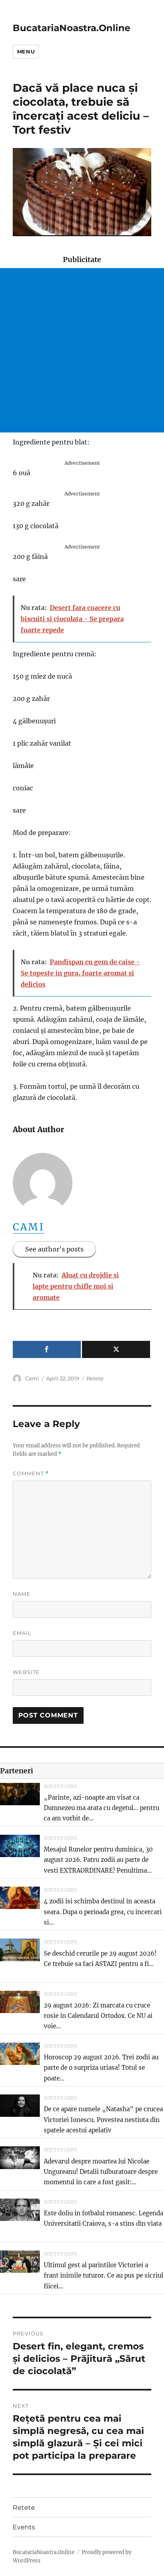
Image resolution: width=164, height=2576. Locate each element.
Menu (26, 51)
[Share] (47, 1349)
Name (22, 1594)
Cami (29, 1227)
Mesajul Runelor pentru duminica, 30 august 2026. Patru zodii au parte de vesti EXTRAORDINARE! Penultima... (98, 1860)
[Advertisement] (82, 350)
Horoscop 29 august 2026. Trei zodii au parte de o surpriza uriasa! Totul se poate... (101, 2068)
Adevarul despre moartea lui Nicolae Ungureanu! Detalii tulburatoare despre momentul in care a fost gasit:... (101, 2172)
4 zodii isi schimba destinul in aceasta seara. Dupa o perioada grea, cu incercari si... (103, 1912)
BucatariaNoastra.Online (72, 28)
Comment (31, 1474)
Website (26, 1672)
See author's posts (54, 1249)
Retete (95, 1378)
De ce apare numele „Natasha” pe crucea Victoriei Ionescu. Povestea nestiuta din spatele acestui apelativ (103, 2120)
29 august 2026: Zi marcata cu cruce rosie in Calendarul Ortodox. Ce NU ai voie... (98, 2016)
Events (24, 2527)
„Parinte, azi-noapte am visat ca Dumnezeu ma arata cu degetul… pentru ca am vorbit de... (102, 1808)
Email (22, 1633)
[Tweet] (116, 1349)
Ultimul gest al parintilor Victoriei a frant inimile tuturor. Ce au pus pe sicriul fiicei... (103, 2276)
